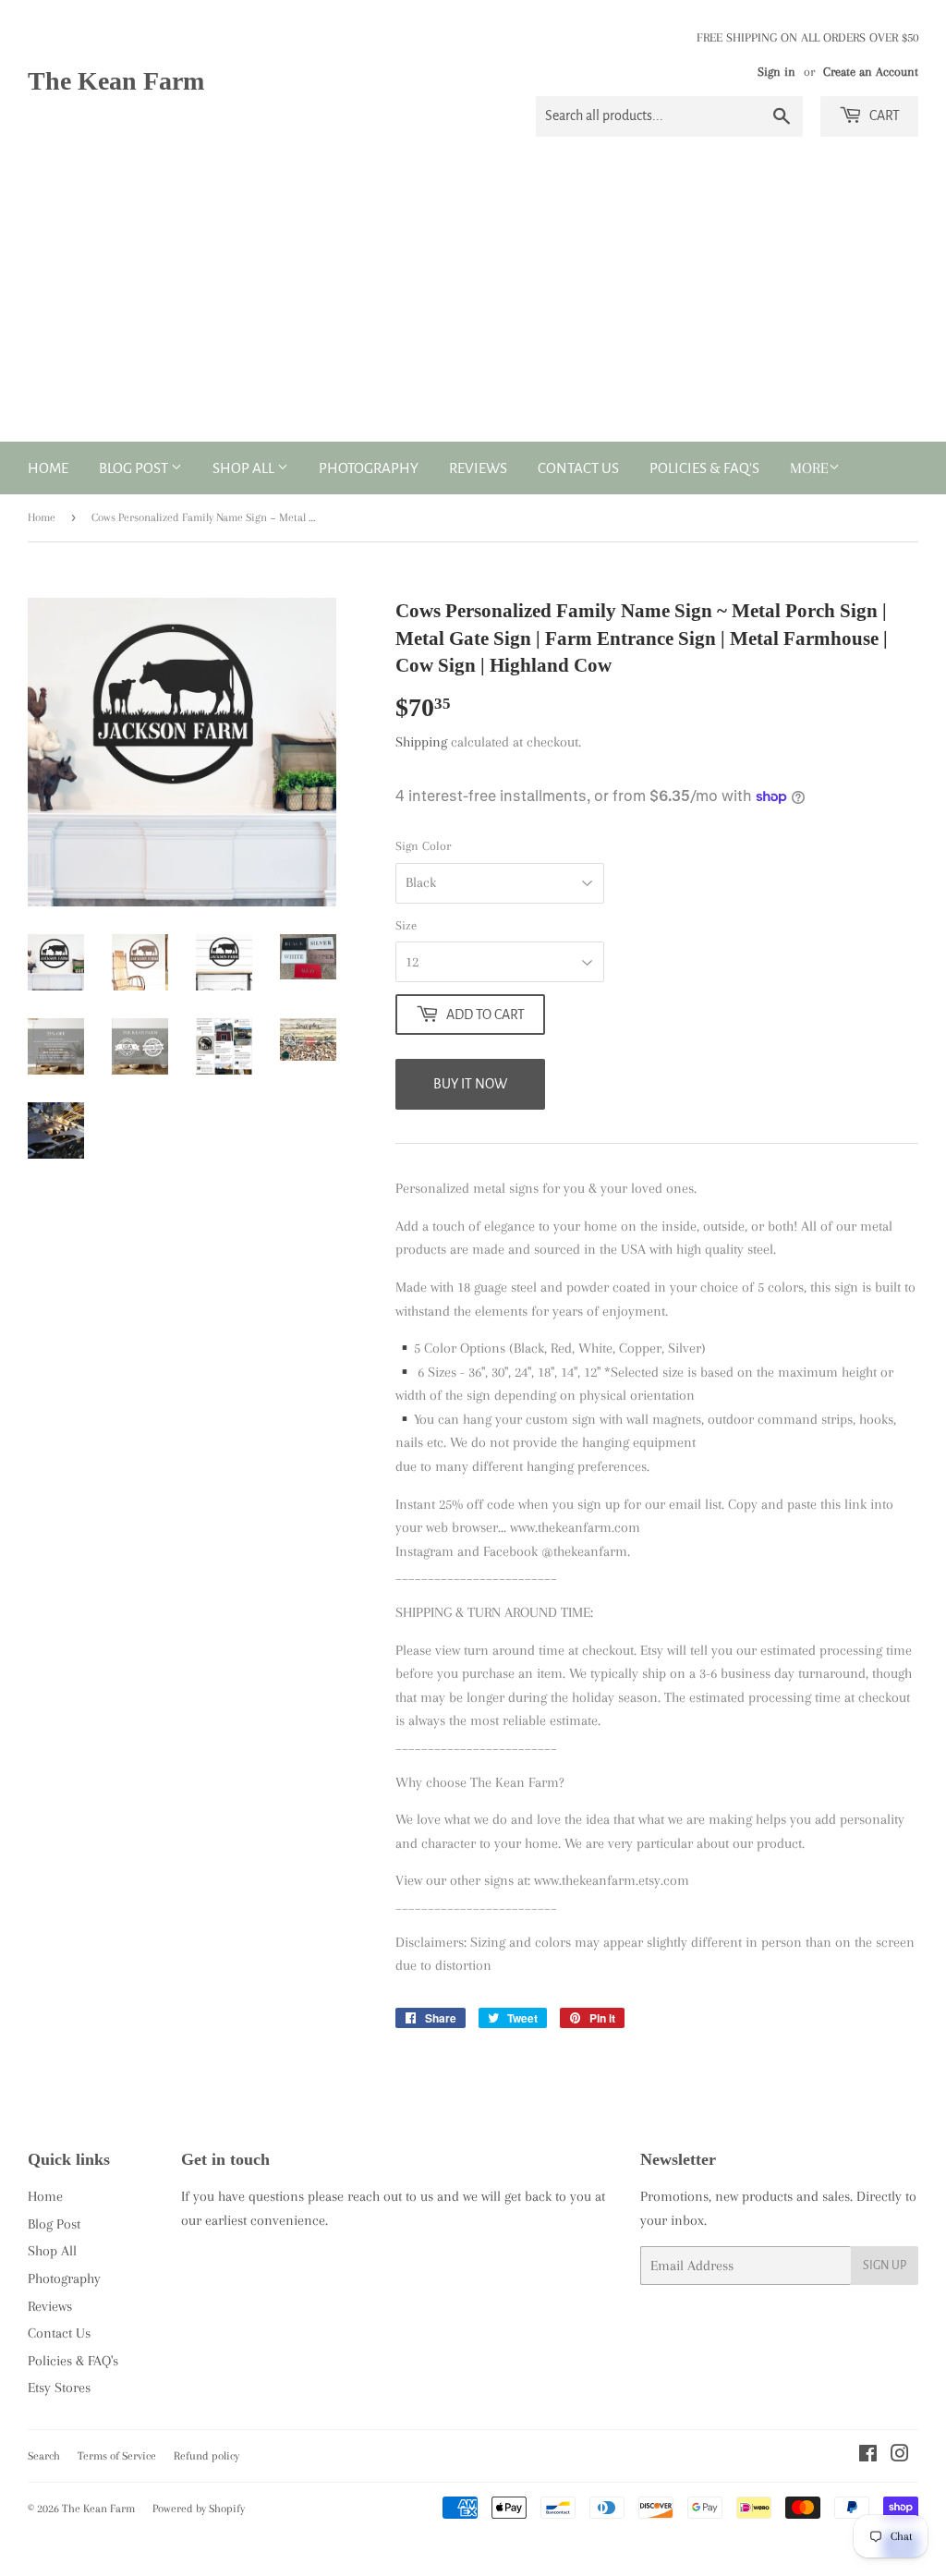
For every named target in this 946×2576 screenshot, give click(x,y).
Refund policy (206, 2456)
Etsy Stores (59, 2388)
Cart (883, 115)
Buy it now (470, 1084)
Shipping (421, 742)
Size (406, 925)
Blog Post (135, 468)
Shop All (245, 468)
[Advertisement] (473, 303)
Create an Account (871, 72)
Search (44, 2456)
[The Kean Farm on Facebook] (868, 2456)
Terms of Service (117, 2456)
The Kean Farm (116, 81)
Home (48, 468)
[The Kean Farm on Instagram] (900, 2456)
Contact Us (578, 468)
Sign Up (885, 2266)
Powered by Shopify (199, 2509)
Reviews (478, 468)
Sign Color (423, 846)
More (809, 468)
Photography (369, 468)
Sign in (776, 72)
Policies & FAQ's (704, 468)
